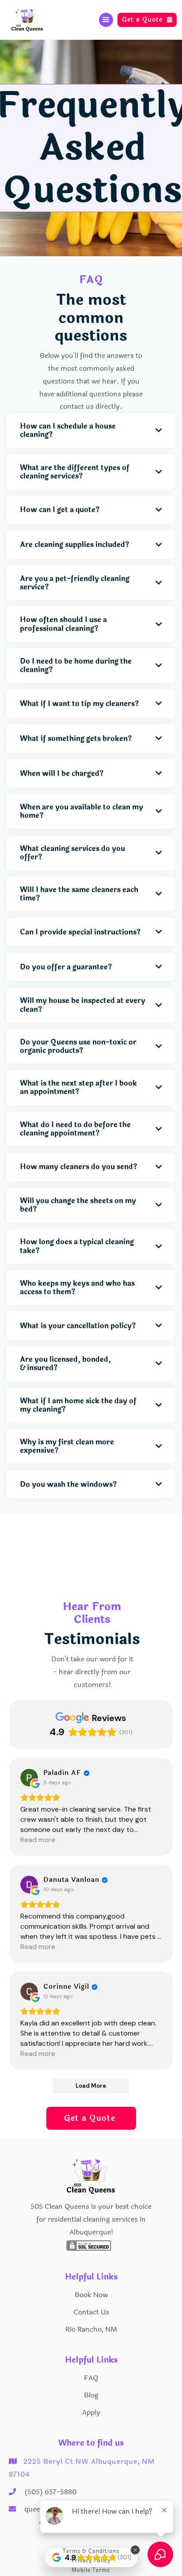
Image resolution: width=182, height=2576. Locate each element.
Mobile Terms (91, 2570)
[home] (30, 20)
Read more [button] (38, 1840)
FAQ (91, 2378)
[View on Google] (29, 1778)
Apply (91, 2412)
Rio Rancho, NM (91, 2329)
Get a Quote (147, 20)
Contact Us (91, 2312)
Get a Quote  (91, 2118)
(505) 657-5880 (50, 2492)
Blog (91, 2395)
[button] (106, 20)
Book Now (91, 2295)
